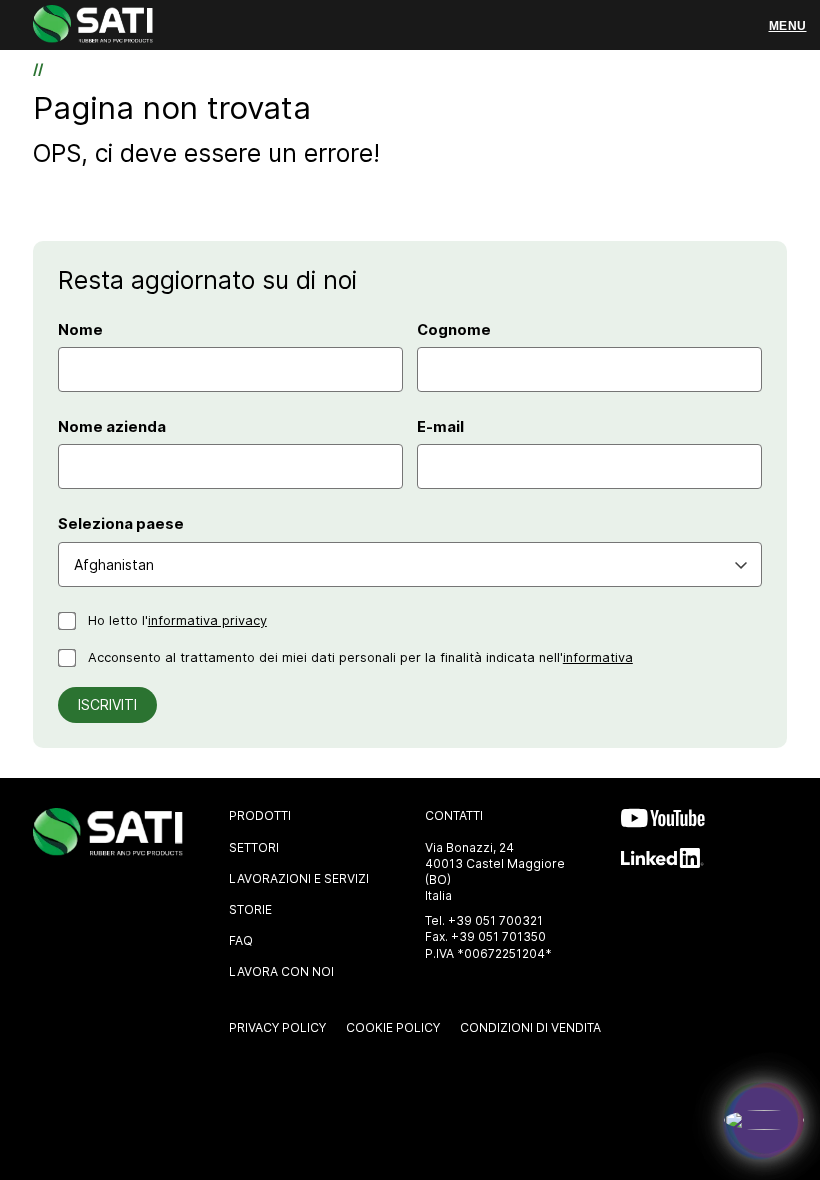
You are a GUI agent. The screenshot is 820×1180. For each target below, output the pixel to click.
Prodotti (260, 815)
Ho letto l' (177, 620)
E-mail (440, 427)
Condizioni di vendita (530, 1027)
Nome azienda (112, 427)
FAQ (241, 940)
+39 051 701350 (498, 936)
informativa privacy (207, 620)
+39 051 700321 (495, 920)
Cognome (454, 330)
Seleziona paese (121, 524)
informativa (598, 657)
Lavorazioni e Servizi (299, 878)
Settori (254, 847)
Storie (250, 909)
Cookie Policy (393, 1027)
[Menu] (787, 26)
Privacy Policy (277, 1027)
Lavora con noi (281, 971)
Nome (80, 330)
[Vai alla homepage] (93, 26)
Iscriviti (107, 705)
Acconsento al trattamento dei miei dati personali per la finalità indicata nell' (360, 657)
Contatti (454, 815)
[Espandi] (764, 1120)
